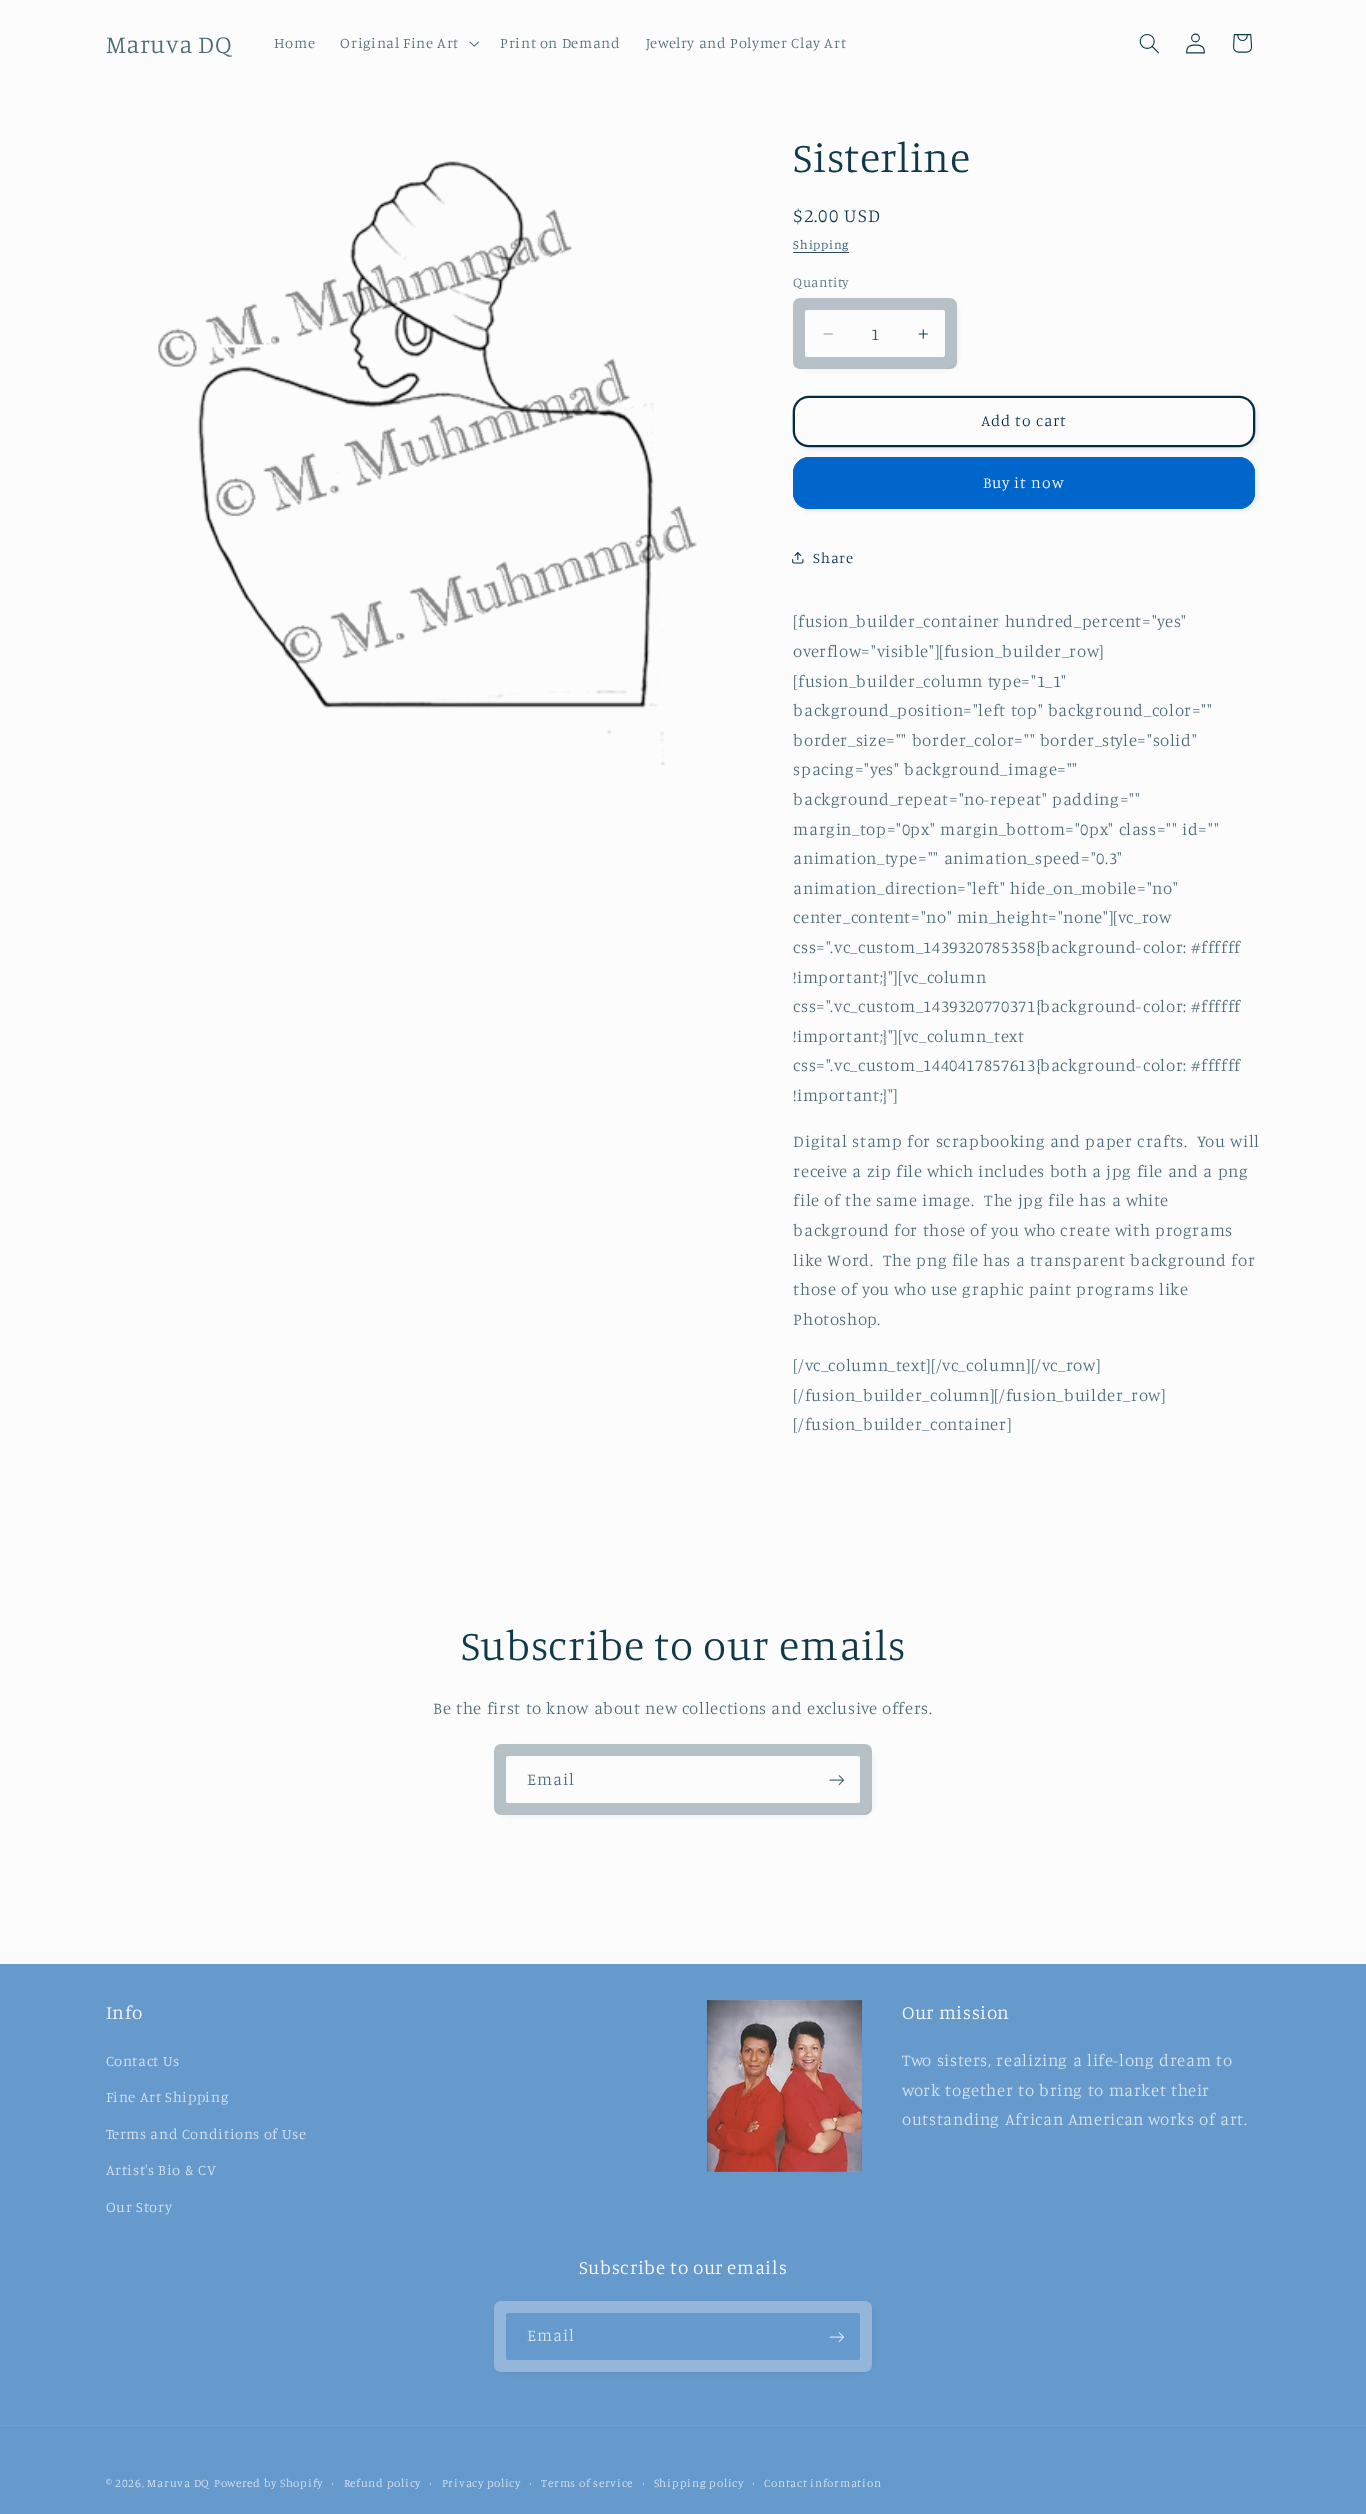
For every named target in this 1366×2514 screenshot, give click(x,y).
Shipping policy (699, 2483)
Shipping (821, 244)
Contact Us (143, 2059)
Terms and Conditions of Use (206, 2132)
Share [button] (833, 557)
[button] (408, 43)
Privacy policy (481, 2483)
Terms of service (587, 2483)
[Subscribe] (837, 1779)
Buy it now (1024, 481)
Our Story (139, 2205)
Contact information (822, 2483)
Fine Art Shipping (167, 2096)
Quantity (820, 281)
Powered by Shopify (268, 2483)
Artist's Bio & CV (161, 2168)
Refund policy (383, 2483)
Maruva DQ (178, 2483)
